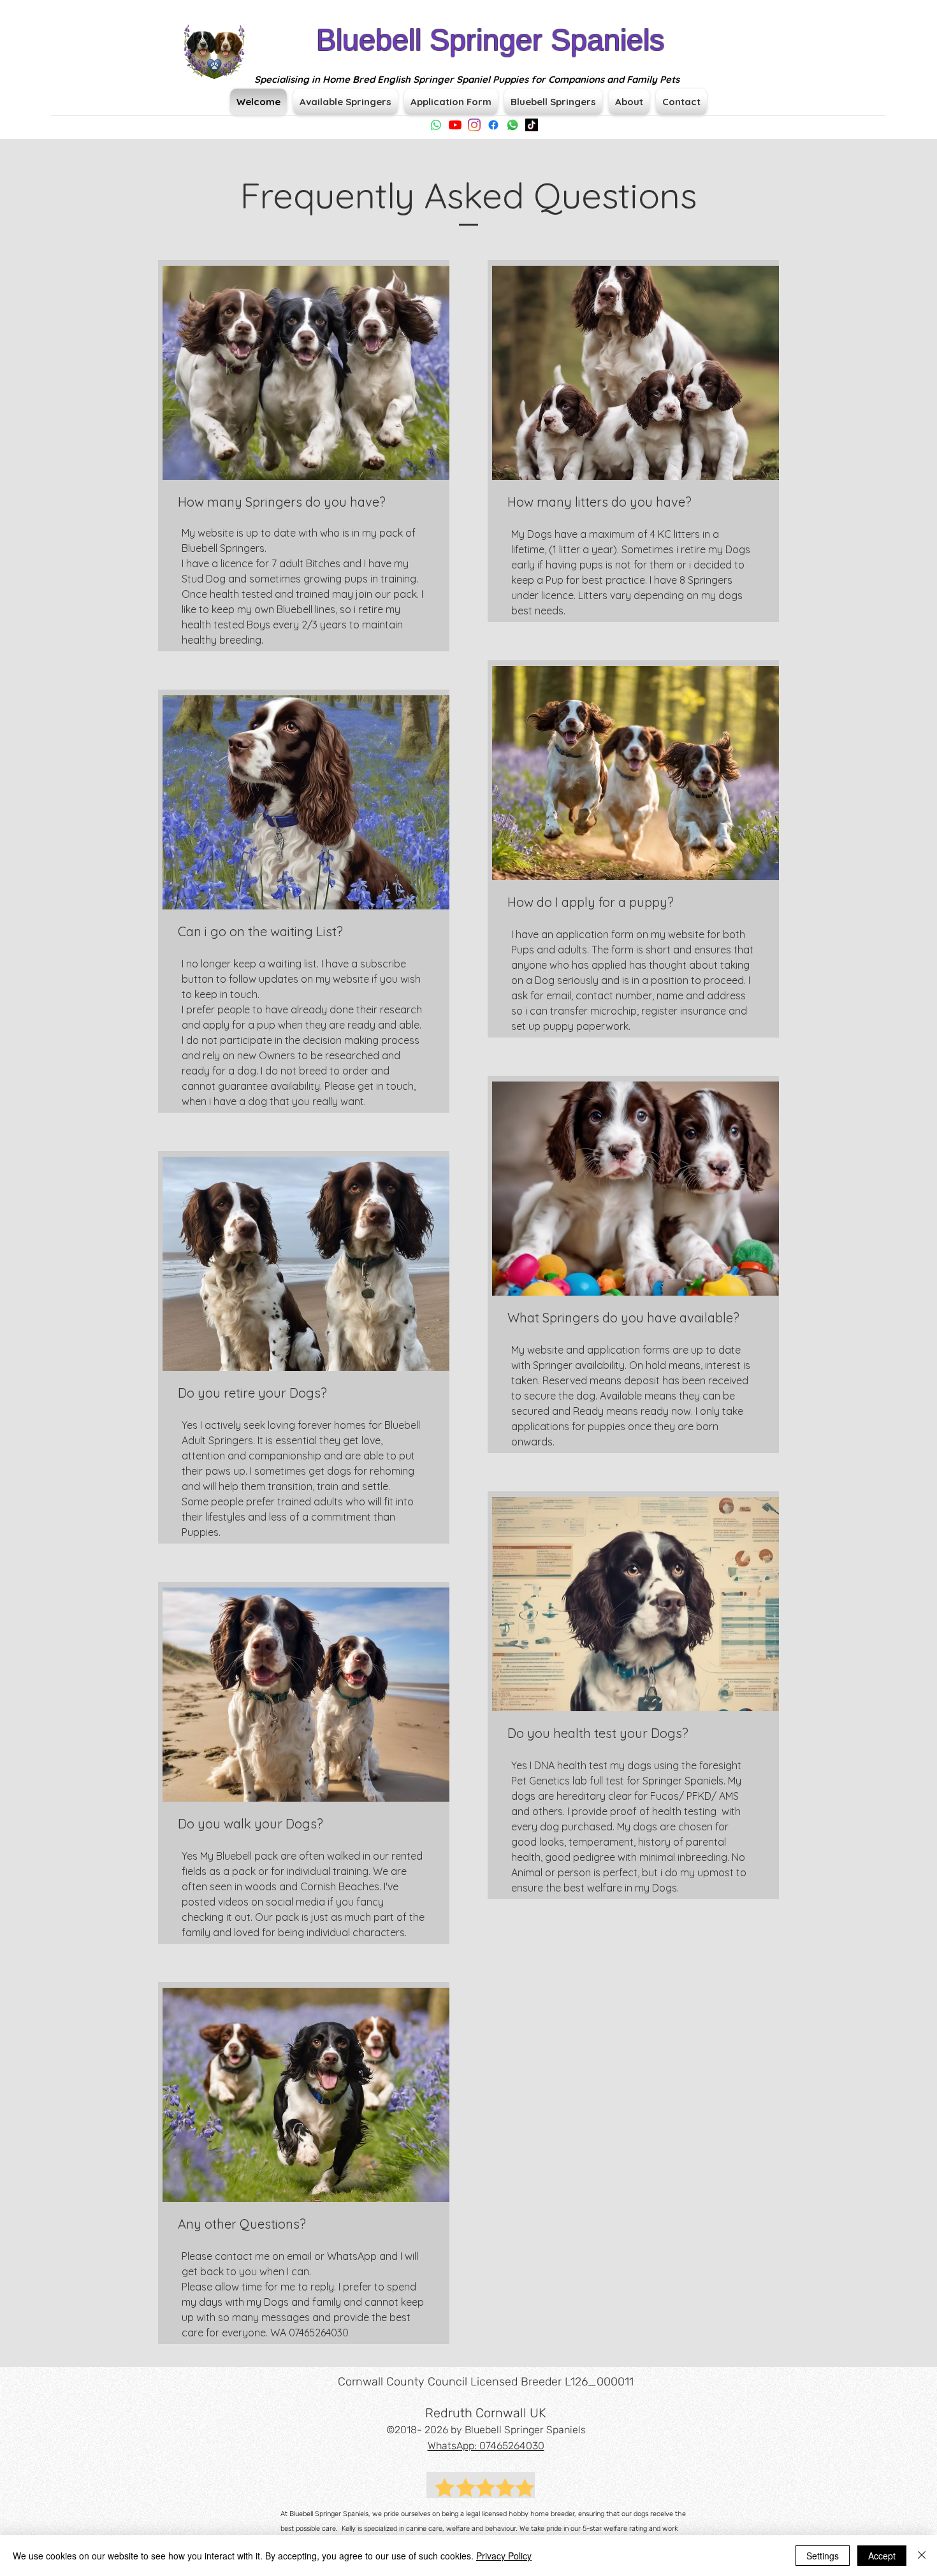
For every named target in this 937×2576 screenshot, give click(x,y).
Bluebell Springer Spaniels (490, 40)
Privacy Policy (504, 2556)
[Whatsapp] (436, 125)
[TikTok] (532, 125)
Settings (823, 2556)
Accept (882, 2556)
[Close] (922, 2556)
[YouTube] (455, 125)
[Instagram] (474, 125)
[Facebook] (493, 125)
